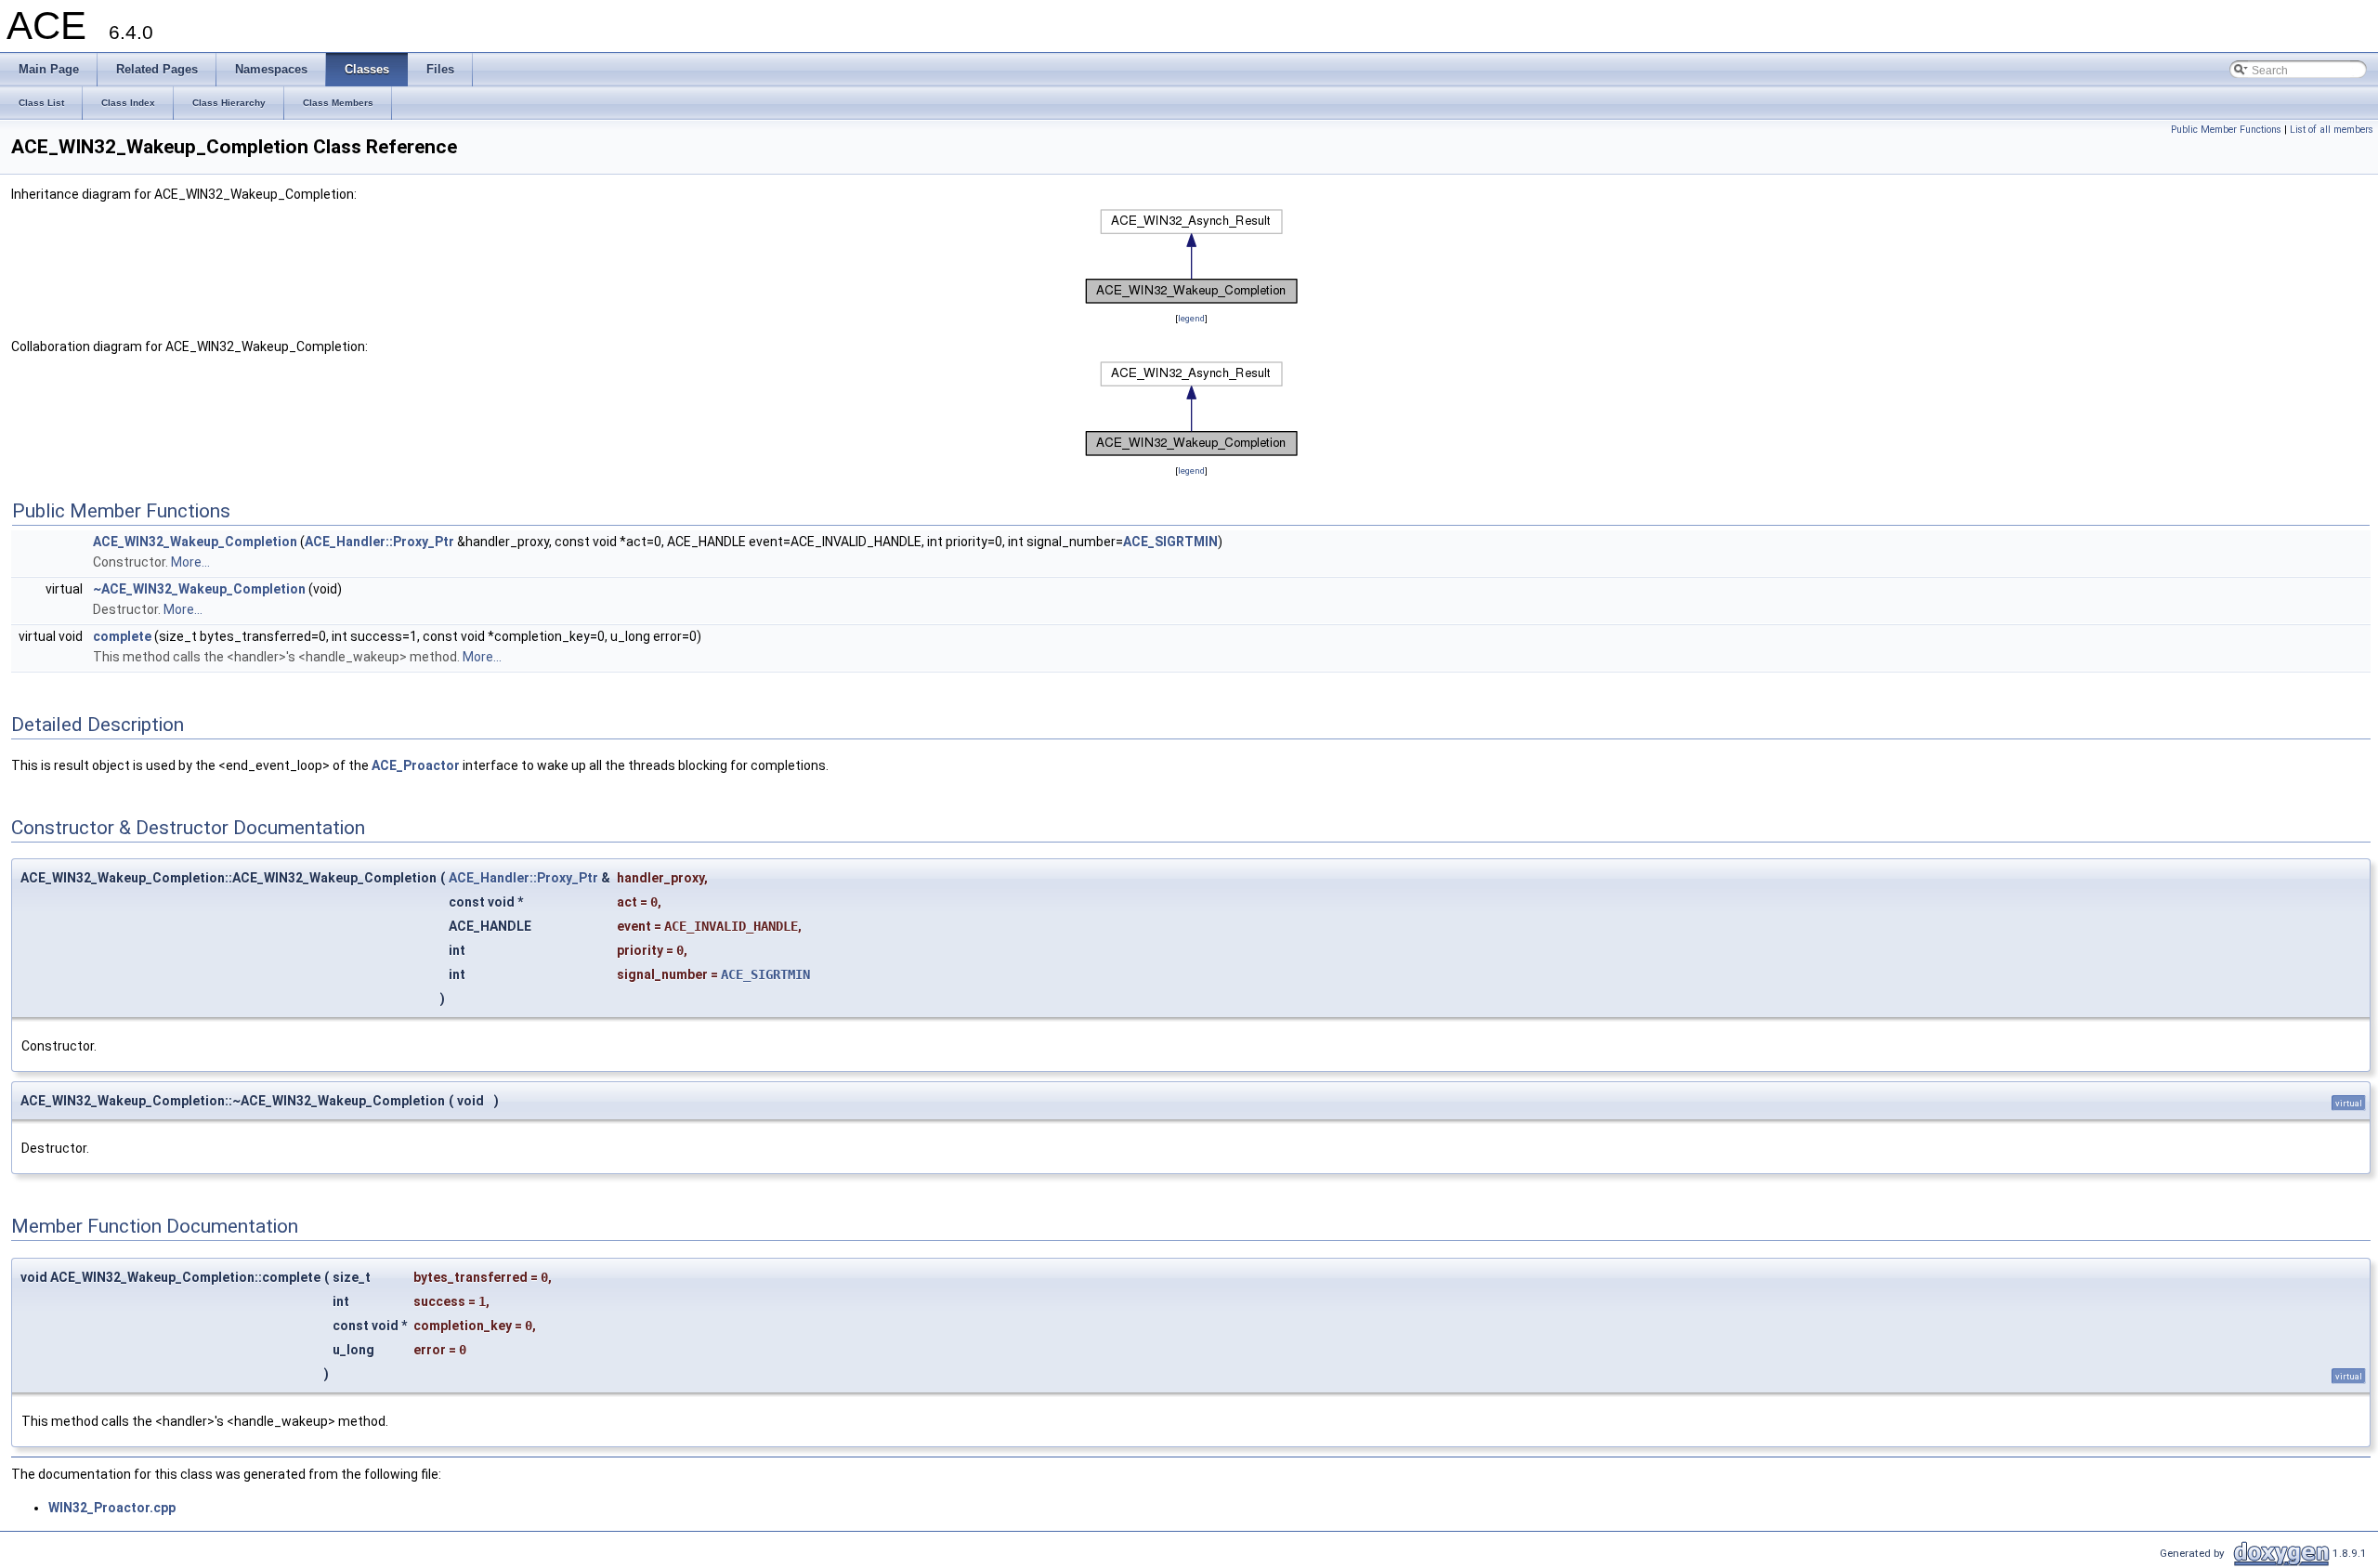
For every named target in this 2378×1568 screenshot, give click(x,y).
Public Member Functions (2226, 130)
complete (122, 636)
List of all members (2332, 130)
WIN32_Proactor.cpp (112, 1508)
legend (1191, 318)
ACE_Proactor (416, 765)
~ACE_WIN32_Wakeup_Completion (199, 589)
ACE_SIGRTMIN (1170, 542)
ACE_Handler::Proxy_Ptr (379, 542)
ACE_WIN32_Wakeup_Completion (195, 542)
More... (190, 562)
